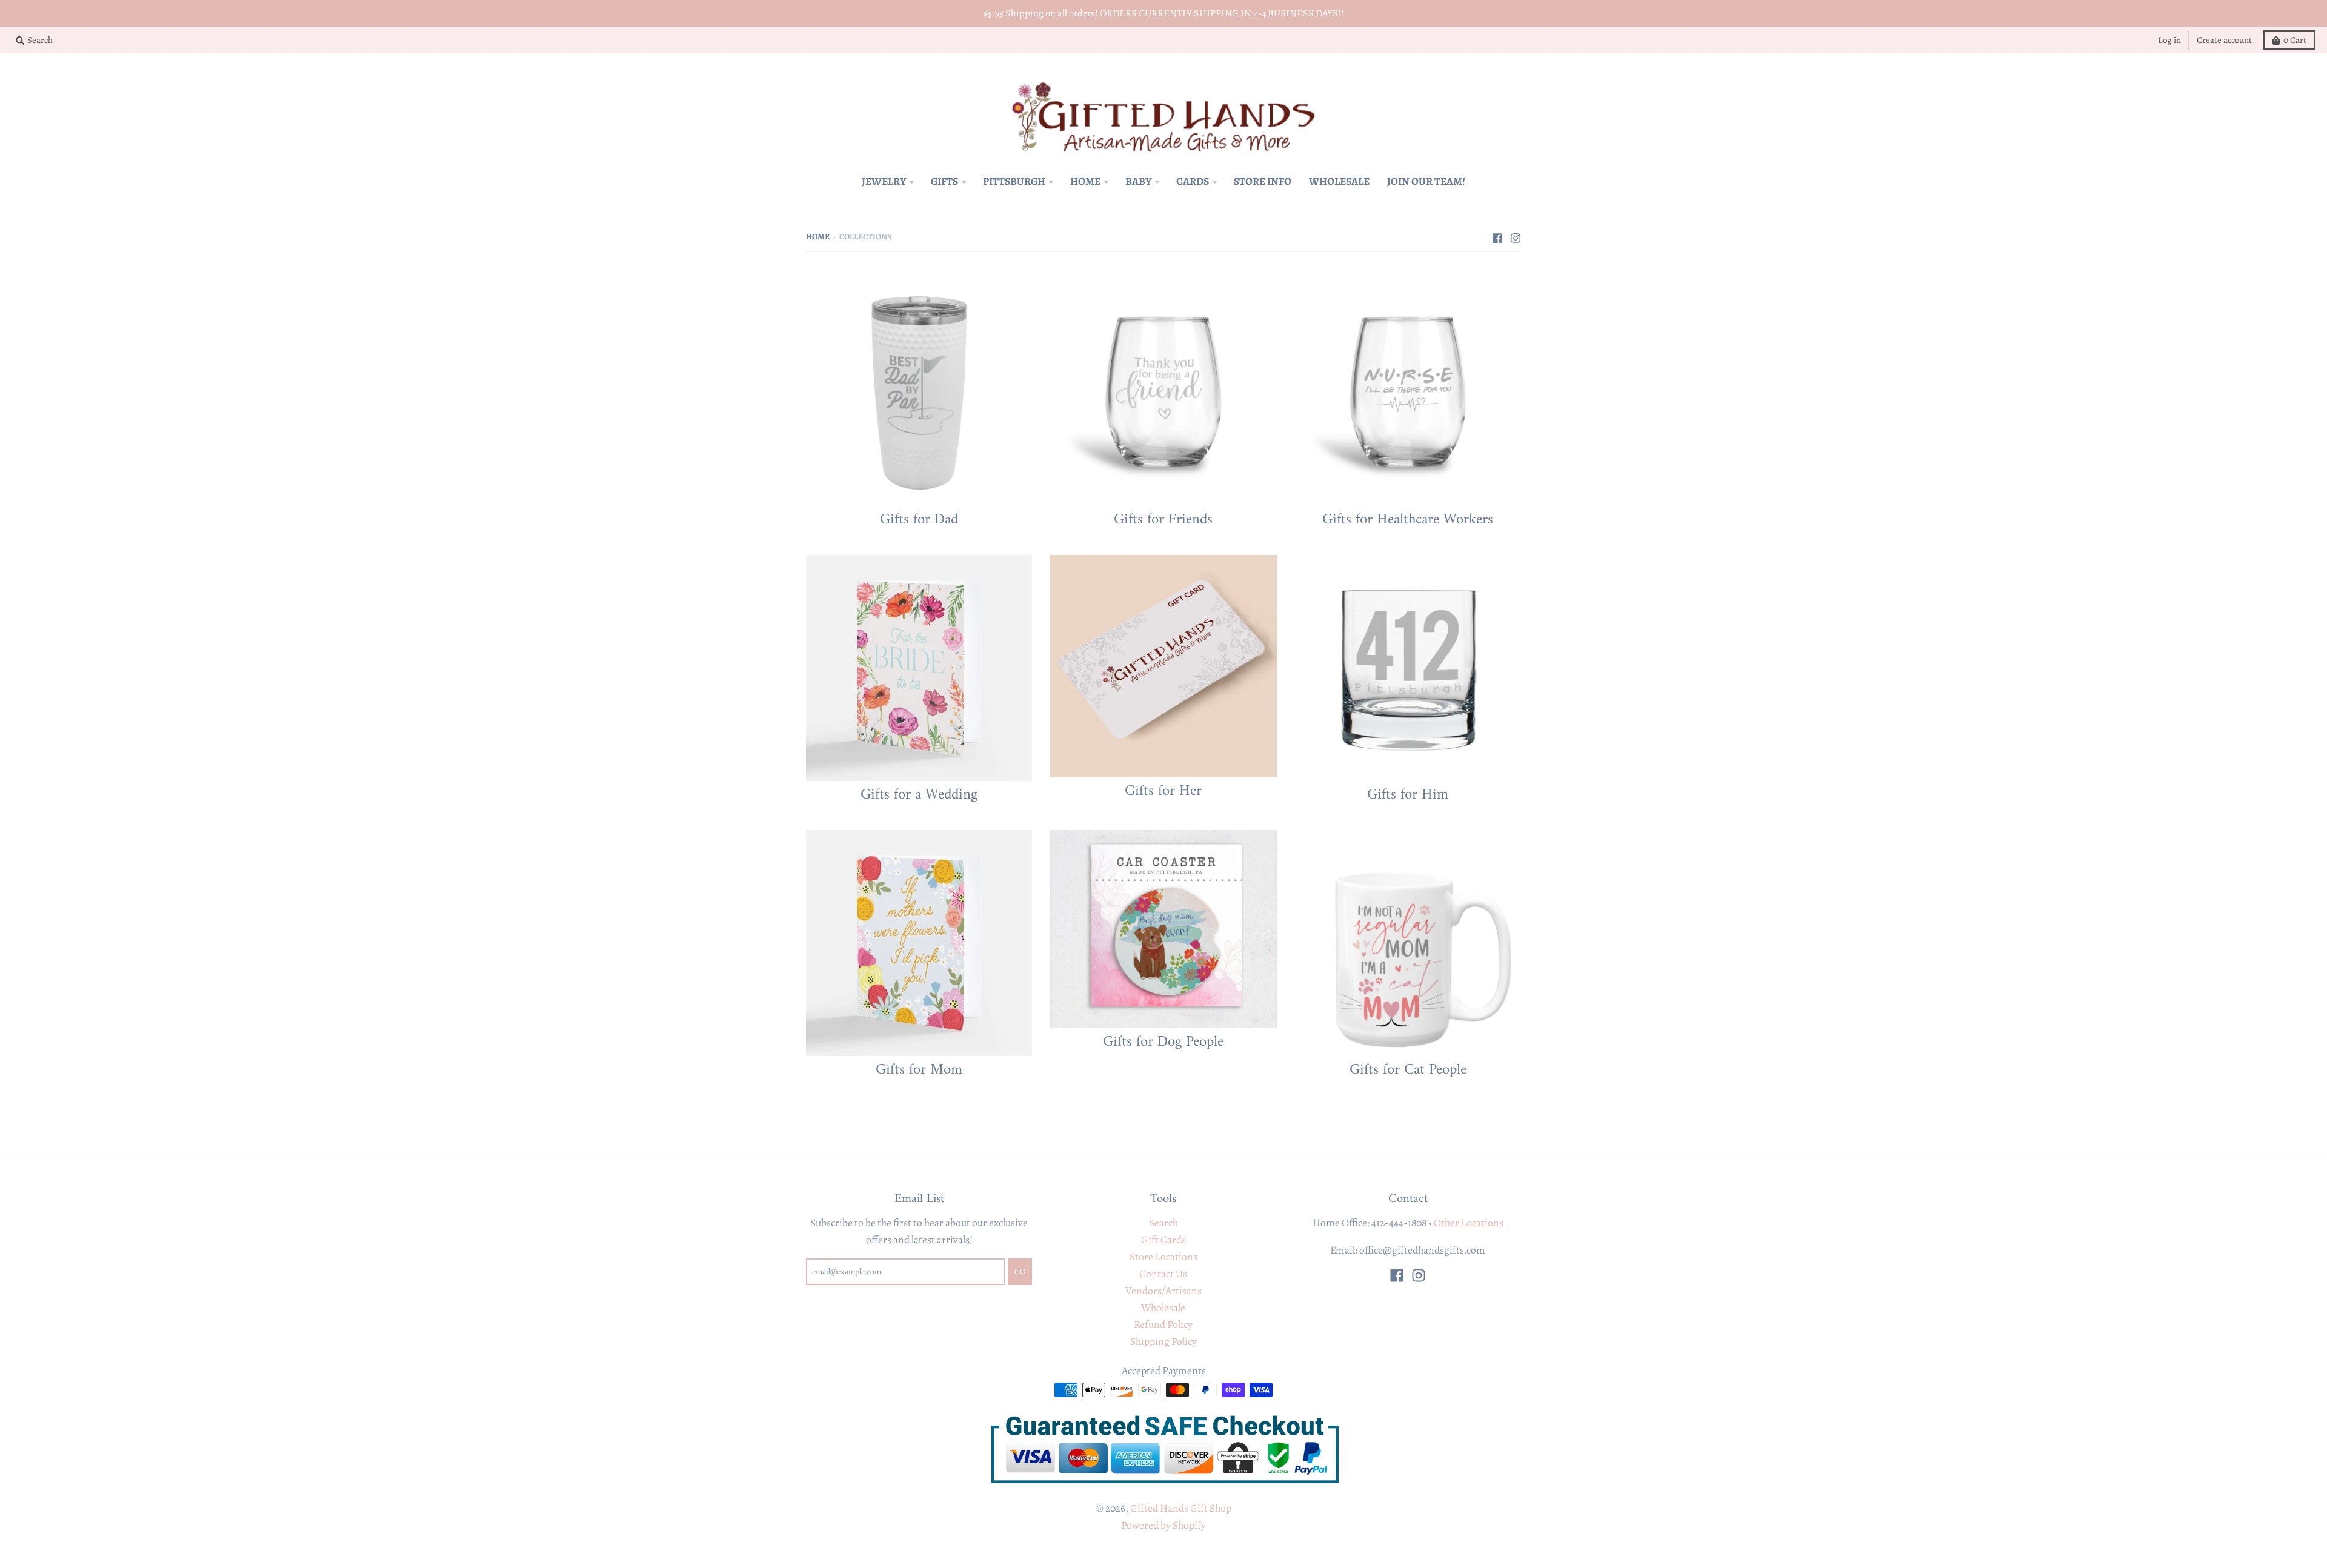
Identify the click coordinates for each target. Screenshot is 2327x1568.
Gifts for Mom (919, 1069)
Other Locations (1469, 1223)
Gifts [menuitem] (944, 181)
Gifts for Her (1163, 790)
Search (1163, 1223)
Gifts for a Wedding (919, 794)
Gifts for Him (1408, 794)
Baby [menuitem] (1138, 181)
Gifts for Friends (1163, 519)
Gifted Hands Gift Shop (1181, 1508)
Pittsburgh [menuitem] (1014, 181)
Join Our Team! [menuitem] (1426, 181)
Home (818, 237)
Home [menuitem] (1085, 181)
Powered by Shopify (1163, 1525)
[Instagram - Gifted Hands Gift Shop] (1516, 236)
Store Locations (1163, 1257)
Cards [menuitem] (1193, 181)
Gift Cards (1163, 1240)
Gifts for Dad (919, 519)
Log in (2169, 40)
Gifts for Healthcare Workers (1408, 519)
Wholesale (1163, 1307)
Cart (2295, 40)
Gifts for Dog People (1163, 1041)
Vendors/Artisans (1163, 1291)
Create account (2224, 40)
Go (1020, 1271)
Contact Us (1163, 1274)
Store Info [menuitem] (1263, 181)
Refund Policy (1163, 1324)
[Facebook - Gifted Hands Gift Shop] (1497, 236)
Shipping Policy (1163, 1341)
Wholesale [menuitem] (1339, 181)
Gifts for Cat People (1408, 1069)
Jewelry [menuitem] (884, 181)
